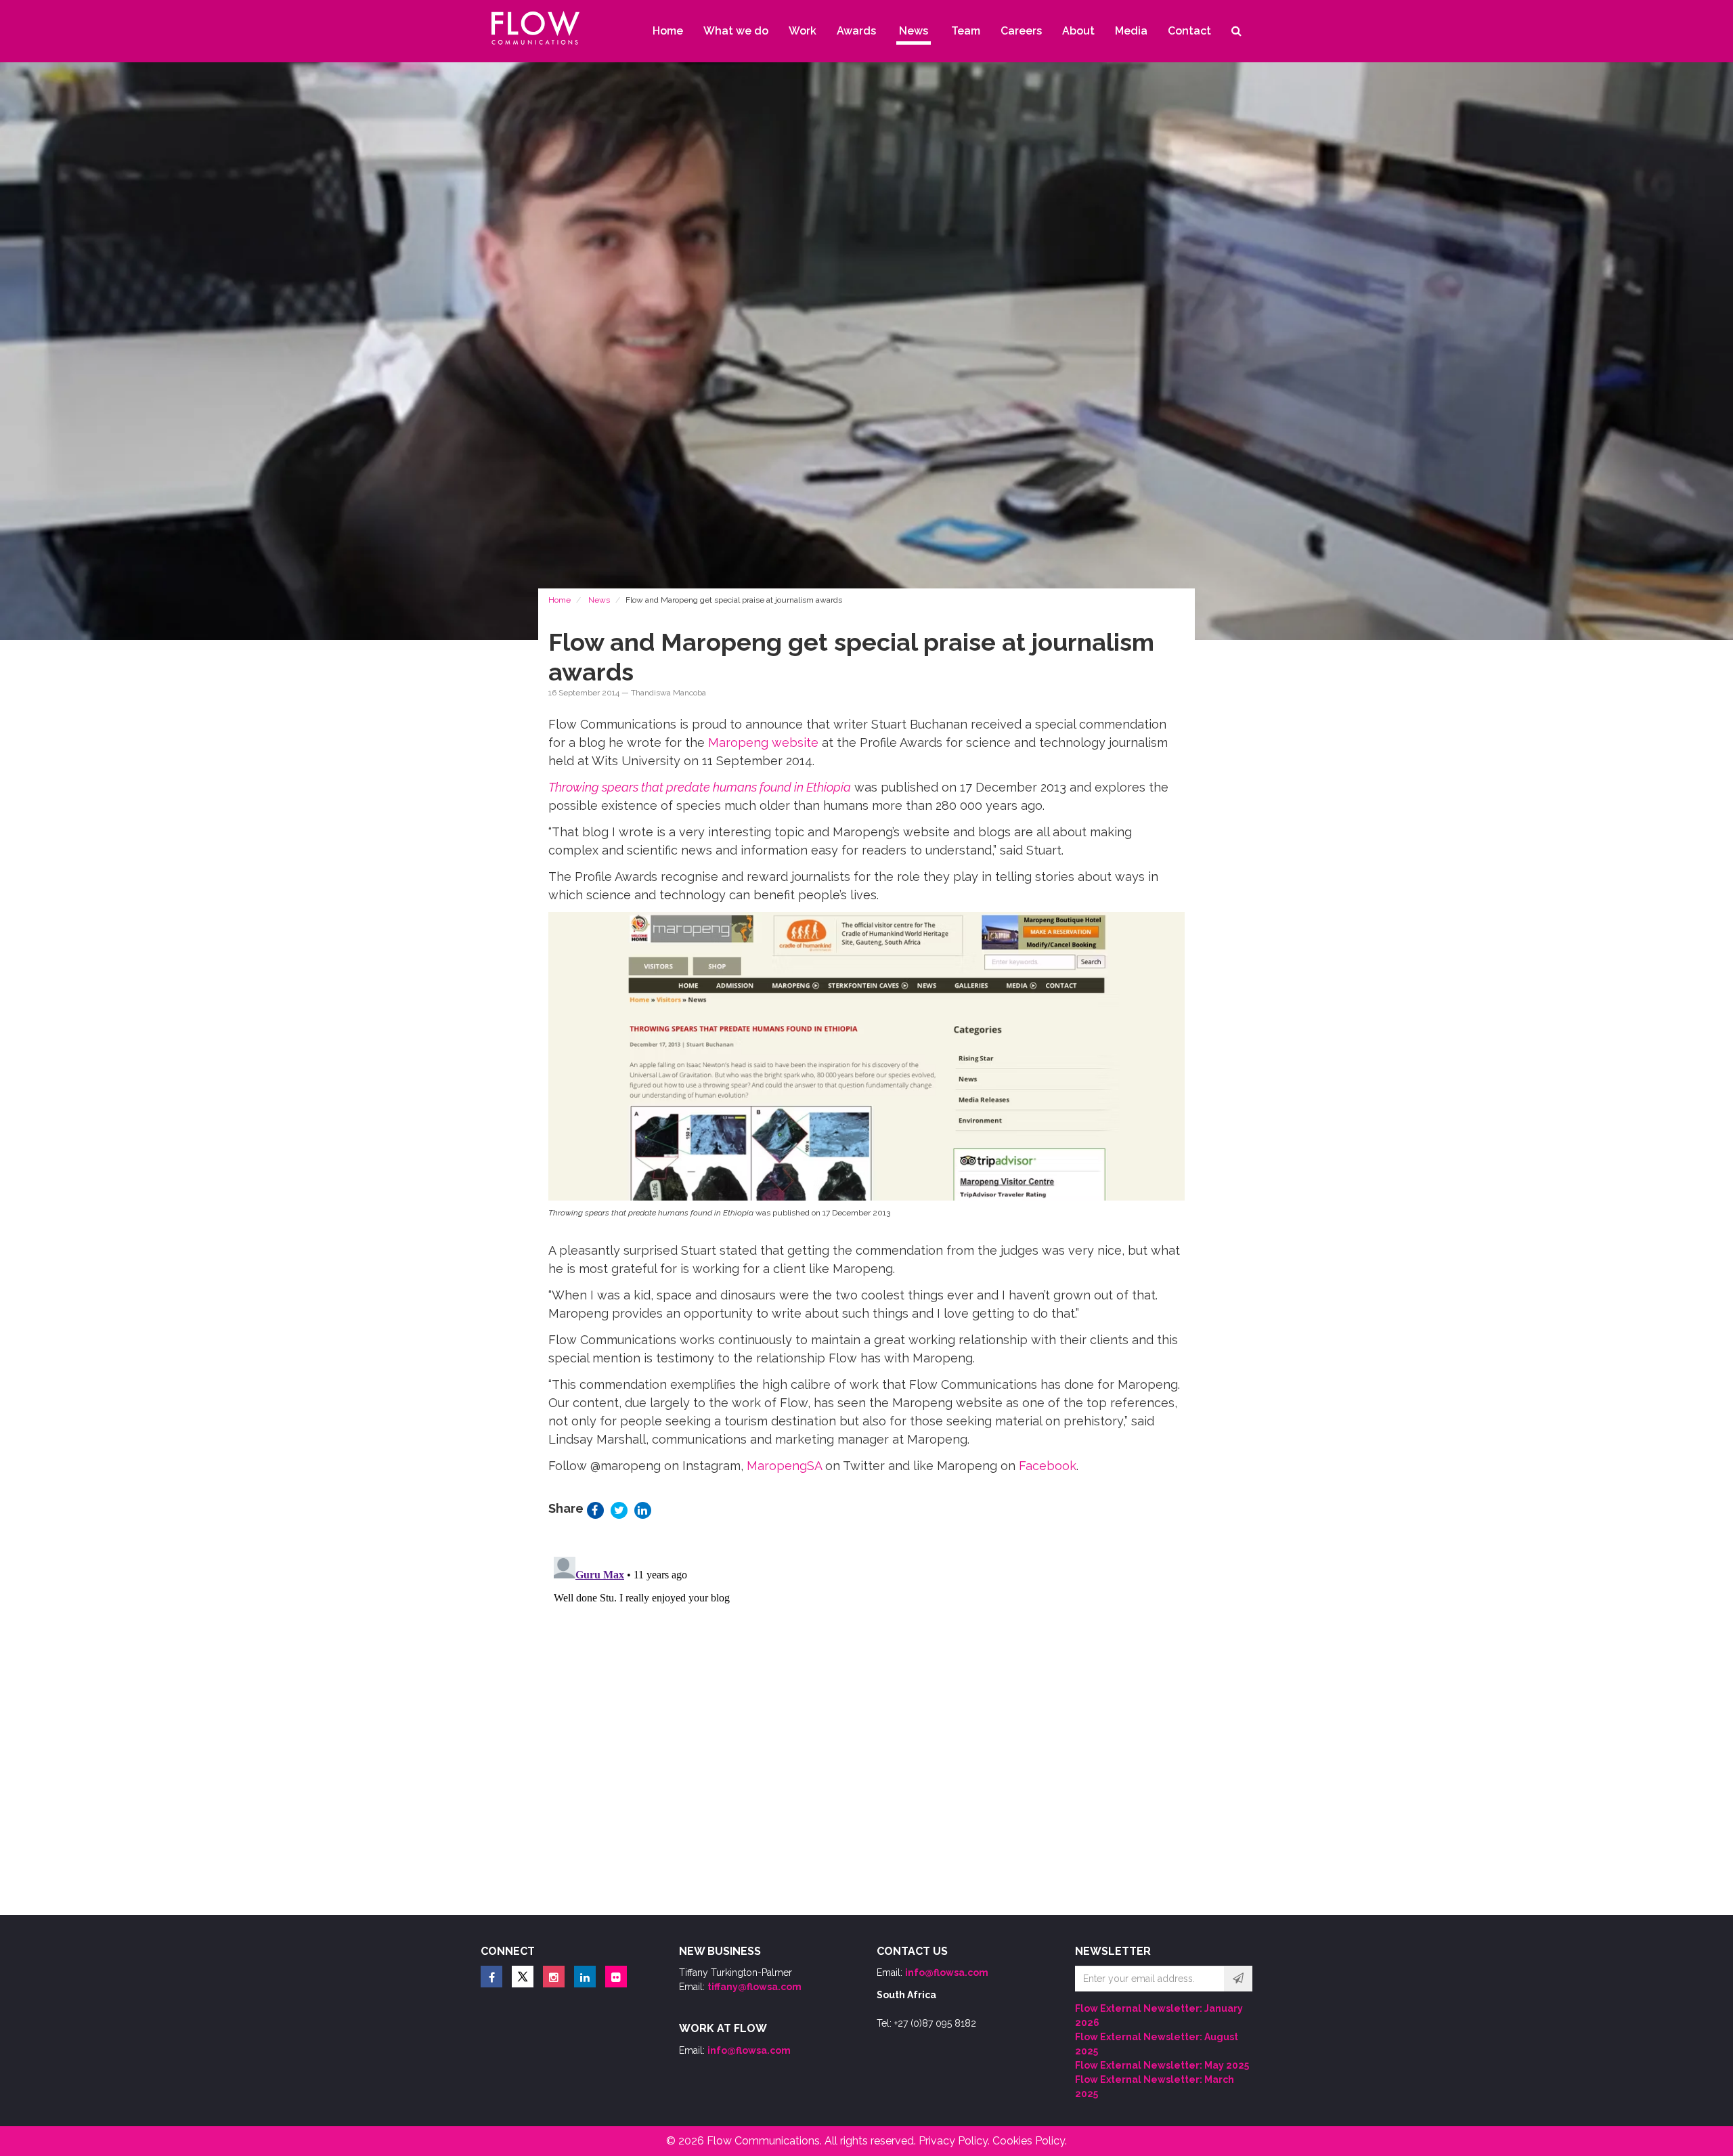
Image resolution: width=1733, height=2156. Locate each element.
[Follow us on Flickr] (616, 1977)
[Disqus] (866, 1721)
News (599, 600)
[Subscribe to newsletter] (1238, 1979)
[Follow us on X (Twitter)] (523, 1977)
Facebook (1048, 1466)
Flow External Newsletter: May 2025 (1162, 2065)
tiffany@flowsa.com (754, 1987)
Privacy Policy (953, 2141)
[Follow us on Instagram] (554, 1977)
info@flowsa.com (749, 2050)
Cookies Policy (1029, 2141)
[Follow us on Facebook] (491, 1977)
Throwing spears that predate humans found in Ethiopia (700, 787)
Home (560, 600)
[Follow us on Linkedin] (585, 1977)
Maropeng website (763, 742)
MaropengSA (784, 1466)
